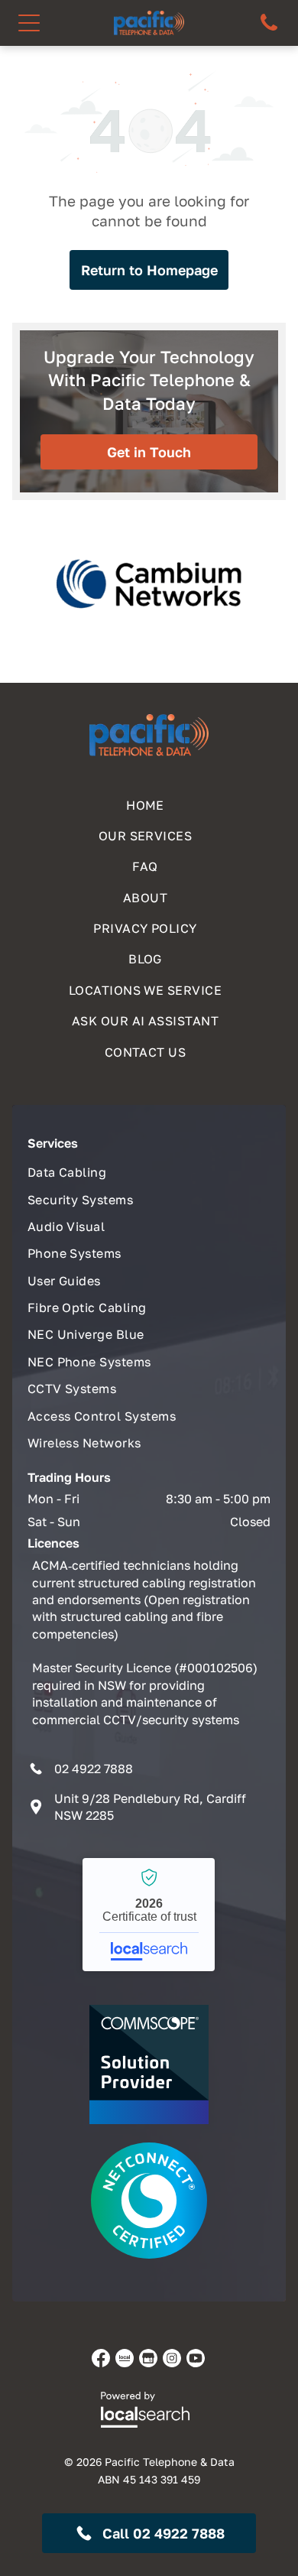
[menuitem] (149, 801)
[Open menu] (29, 23)
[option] (149, 584)
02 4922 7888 (94, 1769)
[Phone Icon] (269, 29)
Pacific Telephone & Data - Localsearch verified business (149, 1915)
